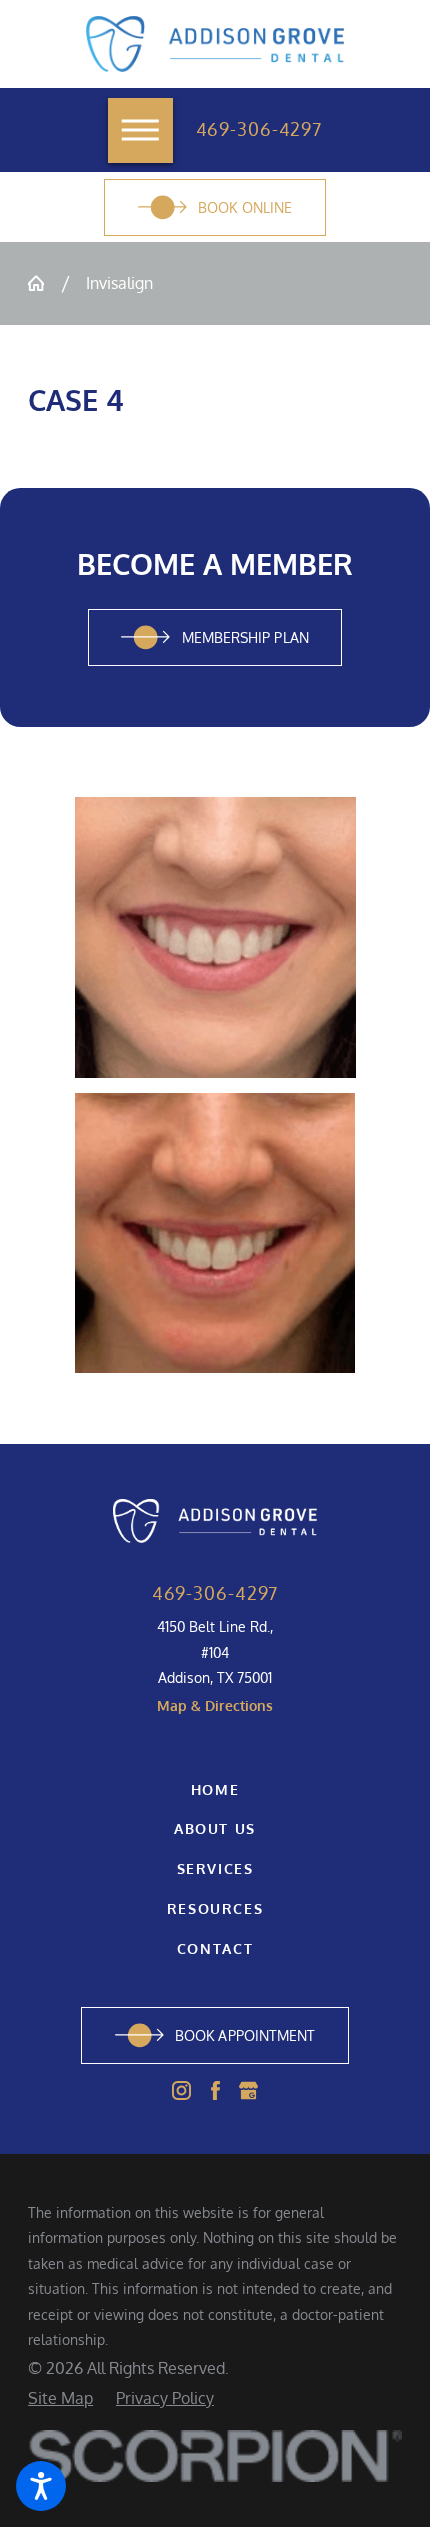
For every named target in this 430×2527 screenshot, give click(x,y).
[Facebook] (215, 2090)
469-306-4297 (259, 129)
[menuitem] (215, 1789)
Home (215, 1789)
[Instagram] (181, 2090)
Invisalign (119, 282)
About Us (215, 1828)
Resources (215, 1908)
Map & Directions (215, 1705)
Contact (215, 1948)
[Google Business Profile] (248, 2090)
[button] (41, 2486)
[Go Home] (44, 283)
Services (215, 1868)
